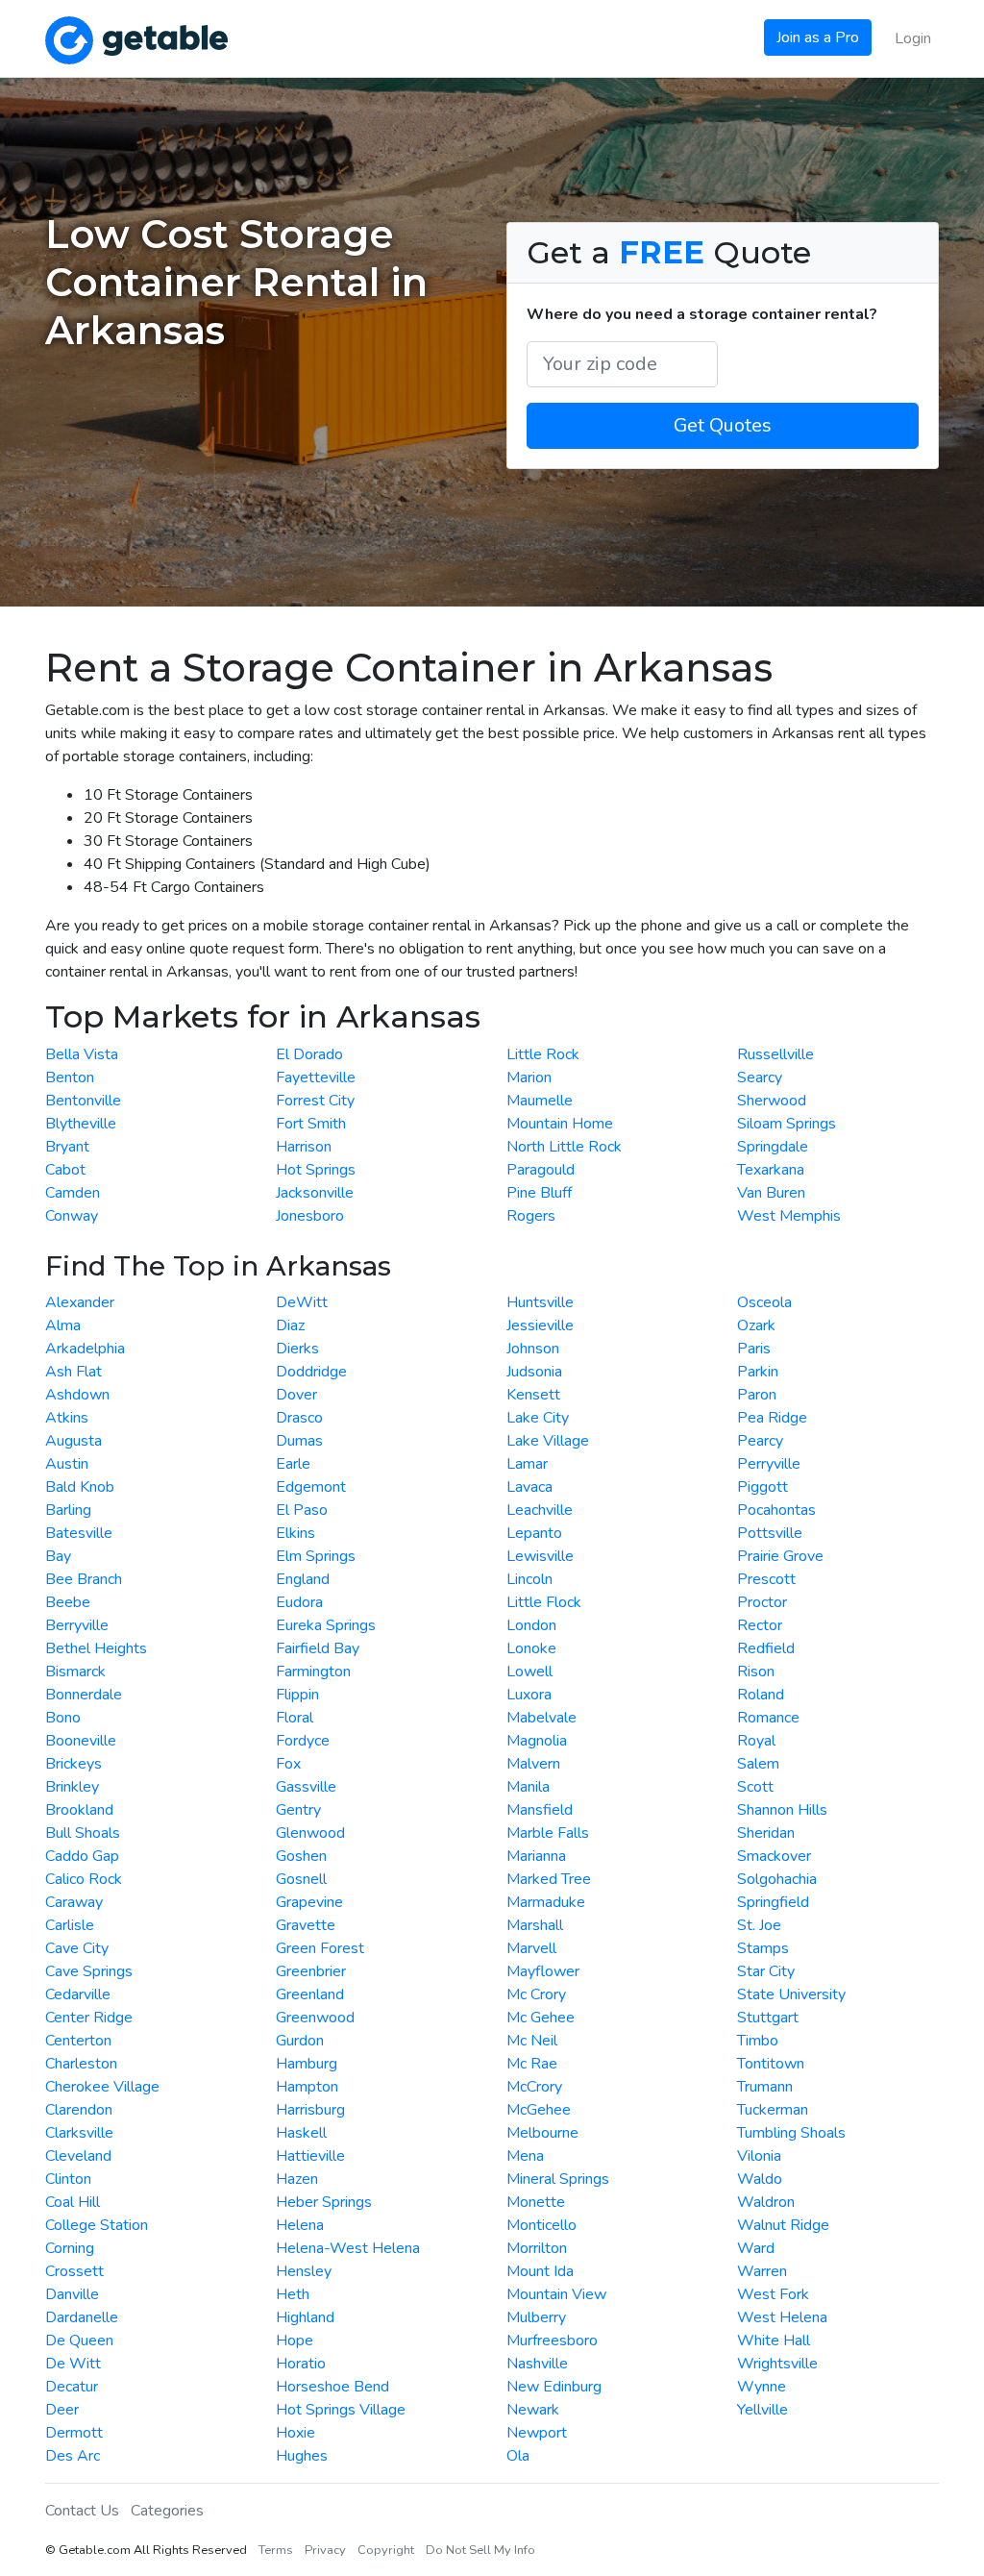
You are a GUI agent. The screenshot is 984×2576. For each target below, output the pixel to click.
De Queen (79, 2341)
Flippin (297, 1695)
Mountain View (556, 2294)
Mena (525, 2156)
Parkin (758, 1372)
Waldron (766, 2202)
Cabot (65, 1170)
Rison (756, 1672)
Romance (768, 1718)
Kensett (533, 1395)
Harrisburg (310, 2110)
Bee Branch (84, 1579)
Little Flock (544, 1602)
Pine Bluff (539, 1193)
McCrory (534, 2087)
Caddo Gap (82, 1856)
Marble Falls (548, 1833)
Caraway (74, 1902)
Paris (754, 1349)
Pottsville (770, 1533)
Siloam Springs (787, 1124)
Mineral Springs (558, 2179)
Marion (529, 1077)
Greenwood (315, 2018)
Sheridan (766, 1833)
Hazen (297, 2179)
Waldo (760, 2179)
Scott (755, 1787)
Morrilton (537, 2248)
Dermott (74, 2433)
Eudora (299, 1602)
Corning (70, 2248)
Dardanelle (82, 2317)
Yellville (763, 2410)
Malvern (533, 1764)
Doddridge (311, 1372)
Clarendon (79, 2110)
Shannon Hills (782, 1810)
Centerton (78, 2041)
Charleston (81, 2064)
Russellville (775, 1054)
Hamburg (307, 2064)
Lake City (538, 1418)
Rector (760, 1625)
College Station (97, 2225)
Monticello (541, 2225)
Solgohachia (777, 1879)
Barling (68, 1510)
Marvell (531, 1948)
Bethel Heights (96, 1648)
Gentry (298, 1810)
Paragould (541, 1170)
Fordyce (303, 1741)
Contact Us (82, 2511)
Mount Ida (540, 2271)
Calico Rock (84, 1879)
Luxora (529, 1695)
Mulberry (536, 2317)
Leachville (540, 1510)
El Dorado (309, 1054)
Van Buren (771, 1193)
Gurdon (300, 2041)
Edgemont (311, 1487)
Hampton (307, 2087)
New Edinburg (554, 2387)
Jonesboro (310, 1216)
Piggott (763, 1487)
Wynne (762, 2387)
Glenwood (310, 1833)
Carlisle (70, 1925)
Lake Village (548, 1441)
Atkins (67, 1418)
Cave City (77, 1948)
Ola (518, 2456)
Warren (762, 2271)
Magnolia (537, 1741)
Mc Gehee (541, 2018)
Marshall (535, 1925)
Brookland (79, 1810)
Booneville (81, 1741)
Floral (295, 1718)
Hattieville (310, 2156)
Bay (58, 1556)
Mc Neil (532, 2041)
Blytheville (81, 1124)
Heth (293, 2294)
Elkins (295, 1533)
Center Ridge (89, 2018)
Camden (73, 1193)
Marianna (536, 1856)
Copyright (386, 2550)
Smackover (774, 1856)
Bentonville (83, 1101)
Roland (761, 1695)
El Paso (302, 1510)
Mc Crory (536, 1994)
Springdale (773, 1147)
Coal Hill (73, 2202)
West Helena (782, 2317)
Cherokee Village (102, 2087)
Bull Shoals (83, 1833)
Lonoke (531, 1648)
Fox (288, 1764)
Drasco (299, 1418)
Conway (72, 1216)
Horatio (301, 2364)
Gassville (306, 1787)
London (531, 1625)
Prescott (766, 1579)
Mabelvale (541, 1718)
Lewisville (540, 1556)
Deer (62, 2410)
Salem (758, 1764)
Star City (766, 1971)
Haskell (301, 2133)
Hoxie (295, 2433)
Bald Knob (80, 1487)
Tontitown (771, 2064)
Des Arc (73, 2456)
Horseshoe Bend (332, 2387)
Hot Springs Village (341, 2410)
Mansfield (540, 1810)
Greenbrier (311, 1971)
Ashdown (77, 1395)
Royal (756, 1741)
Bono (63, 1718)
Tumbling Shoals (791, 2133)
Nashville (537, 2364)
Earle (293, 1464)
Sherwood (772, 1101)
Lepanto (534, 1533)
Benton (70, 1077)
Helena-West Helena (348, 2248)
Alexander (80, 1302)
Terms (276, 2550)
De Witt (73, 2364)
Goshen (301, 1856)
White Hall (774, 2341)
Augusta (74, 1441)
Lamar (527, 1464)
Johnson (533, 1349)
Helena (300, 2225)
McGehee (539, 2110)
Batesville (79, 1533)
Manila (528, 1787)
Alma (63, 1325)
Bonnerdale (84, 1695)
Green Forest (320, 1948)
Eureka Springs (326, 1625)
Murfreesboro (552, 2341)
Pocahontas (776, 1510)
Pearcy (760, 1441)
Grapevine (309, 1902)
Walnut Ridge (783, 2225)
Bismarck (75, 1672)
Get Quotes (723, 425)
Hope (295, 2341)
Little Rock (543, 1054)
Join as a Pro (818, 37)
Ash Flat (74, 1372)
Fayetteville (316, 1077)
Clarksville (79, 2133)
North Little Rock (564, 1147)
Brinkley (72, 1787)
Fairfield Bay (318, 1648)
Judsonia (534, 1372)
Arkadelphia (85, 1349)
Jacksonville (315, 1193)
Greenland (310, 1994)
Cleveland (78, 2156)
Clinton (68, 2179)
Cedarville (78, 1994)
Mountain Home (560, 1124)
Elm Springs (316, 1556)
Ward (756, 2248)
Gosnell (301, 1879)
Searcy (760, 1077)
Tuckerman (773, 2110)
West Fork (773, 2294)
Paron (757, 1395)
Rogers (531, 1216)
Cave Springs (89, 1971)
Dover (296, 1395)
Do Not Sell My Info (480, 2550)
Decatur (72, 2387)
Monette (536, 2202)
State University (791, 1994)
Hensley (304, 2271)
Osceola (764, 1302)
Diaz (290, 1325)
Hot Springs (316, 1170)
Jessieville (540, 1325)
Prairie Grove (780, 1556)
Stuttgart (768, 2018)
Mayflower (543, 1971)
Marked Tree (549, 1879)
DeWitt (302, 1302)
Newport (537, 2433)
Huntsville (540, 1302)
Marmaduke (546, 1902)
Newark (533, 2410)
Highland (305, 2317)
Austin (67, 1464)
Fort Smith (311, 1124)
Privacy (325, 2550)
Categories (167, 2511)
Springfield (773, 1902)
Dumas (299, 1441)
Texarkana (771, 1170)
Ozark (756, 1325)
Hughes (302, 2456)
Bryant (67, 1147)
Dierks (297, 1349)
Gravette (306, 1925)
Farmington (313, 1672)
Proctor (762, 1602)
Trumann (765, 2087)
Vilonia (759, 2156)
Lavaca (529, 1487)
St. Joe (759, 1925)
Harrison (304, 1147)
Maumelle (540, 1101)
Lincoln (529, 1579)
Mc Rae (532, 2064)
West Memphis (789, 1216)
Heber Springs (324, 2202)
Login (913, 38)
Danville (72, 2294)
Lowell (529, 1672)
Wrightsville (777, 2364)
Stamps (763, 1948)
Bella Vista (82, 1054)
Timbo (758, 2041)
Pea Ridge (772, 1418)
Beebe (68, 1602)
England (303, 1579)
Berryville (77, 1625)
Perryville (769, 1464)
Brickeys (74, 1764)
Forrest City (315, 1101)
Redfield (766, 1648)
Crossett (74, 2271)
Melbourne (542, 2133)
